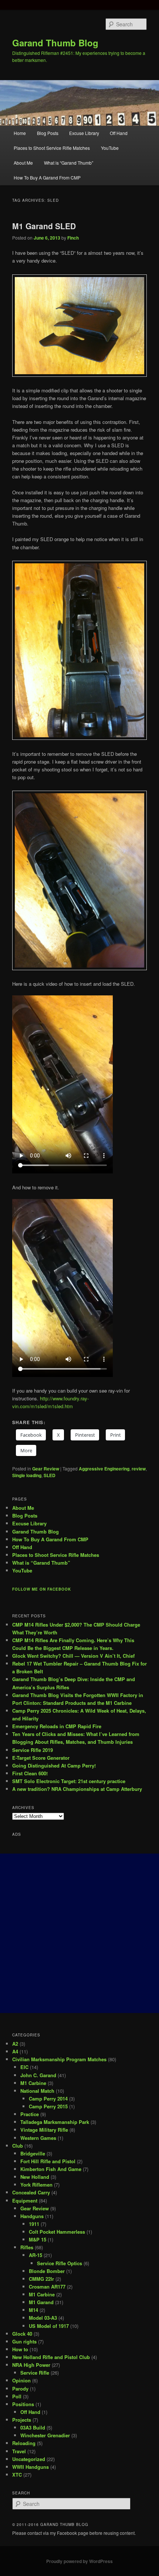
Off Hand (119, 133)
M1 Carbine (33, 2083)
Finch (73, 238)
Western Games (38, 2138)
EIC (24, 2067)
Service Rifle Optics (60, 2263)
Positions (23, 2404)
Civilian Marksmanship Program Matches (59, 2059)
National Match (37, 2091)
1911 (34, 2224)
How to (20, 2349)
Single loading (27, 1475)
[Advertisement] (79, 1933)
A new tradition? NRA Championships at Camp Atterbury (77, 1789)
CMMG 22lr (41, 2279)
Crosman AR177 (47, 2287)
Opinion (21, 2380)
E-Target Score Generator (41, 1758)
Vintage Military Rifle (44, 2130)
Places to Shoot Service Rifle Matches (52, 148)
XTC (17, 2475)
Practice (30, 2114)
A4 (15, 2051)
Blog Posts (48, 133)
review (139, 1469)
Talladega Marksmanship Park (55, 2122)
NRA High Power (31, 2365)
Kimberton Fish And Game (51, 2169)
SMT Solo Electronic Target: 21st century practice (69, 1781)
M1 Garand (41, 2302)
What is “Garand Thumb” (69, 163)
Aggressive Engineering (104, 1469)
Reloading (24, 2443)
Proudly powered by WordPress (79, 2561)
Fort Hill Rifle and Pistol (48, 2161)
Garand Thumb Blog (55, 43)
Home (20, 133)
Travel (19, 2451)
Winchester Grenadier (45, 2435)
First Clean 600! (30, 1773)
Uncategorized (29, 2459)
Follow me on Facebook (42, 1589)
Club (18, 2146)
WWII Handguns (31, 2467)
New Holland (35, 2177)
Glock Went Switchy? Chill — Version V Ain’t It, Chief (73, 1656)
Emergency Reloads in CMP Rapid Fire (57, 1726)
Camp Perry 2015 (48, 2106)
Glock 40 (22, 2334)
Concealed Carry (31, 2192)
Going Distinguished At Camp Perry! (54, 1765)
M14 (33, 2310)
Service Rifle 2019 (33, 1750)
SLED (50, 1475)
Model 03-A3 (43, 2318)
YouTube (110, 148)
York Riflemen (36, 2185)
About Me (23, 163)
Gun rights (24, 2341)
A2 (15, 2044)
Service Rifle (35, 2373)
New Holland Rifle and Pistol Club (51, 2357)
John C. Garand (38, 2075)
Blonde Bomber (47, 2271)
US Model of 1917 (49, 2326)
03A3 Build (33, 2427)
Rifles (27, 2247)
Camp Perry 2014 (48, 2099)
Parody (20, 2389)
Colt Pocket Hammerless (57, 2232)
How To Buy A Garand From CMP (47, 177)
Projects (22, 2420)
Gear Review (46, 1469)
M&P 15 (38, 2239)
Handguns (32, 2216)
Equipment (25, 2201)
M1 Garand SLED (44, 226)
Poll (17, 2396)
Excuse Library (84, 133)
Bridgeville (33, 2153)
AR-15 (35, 2255)
